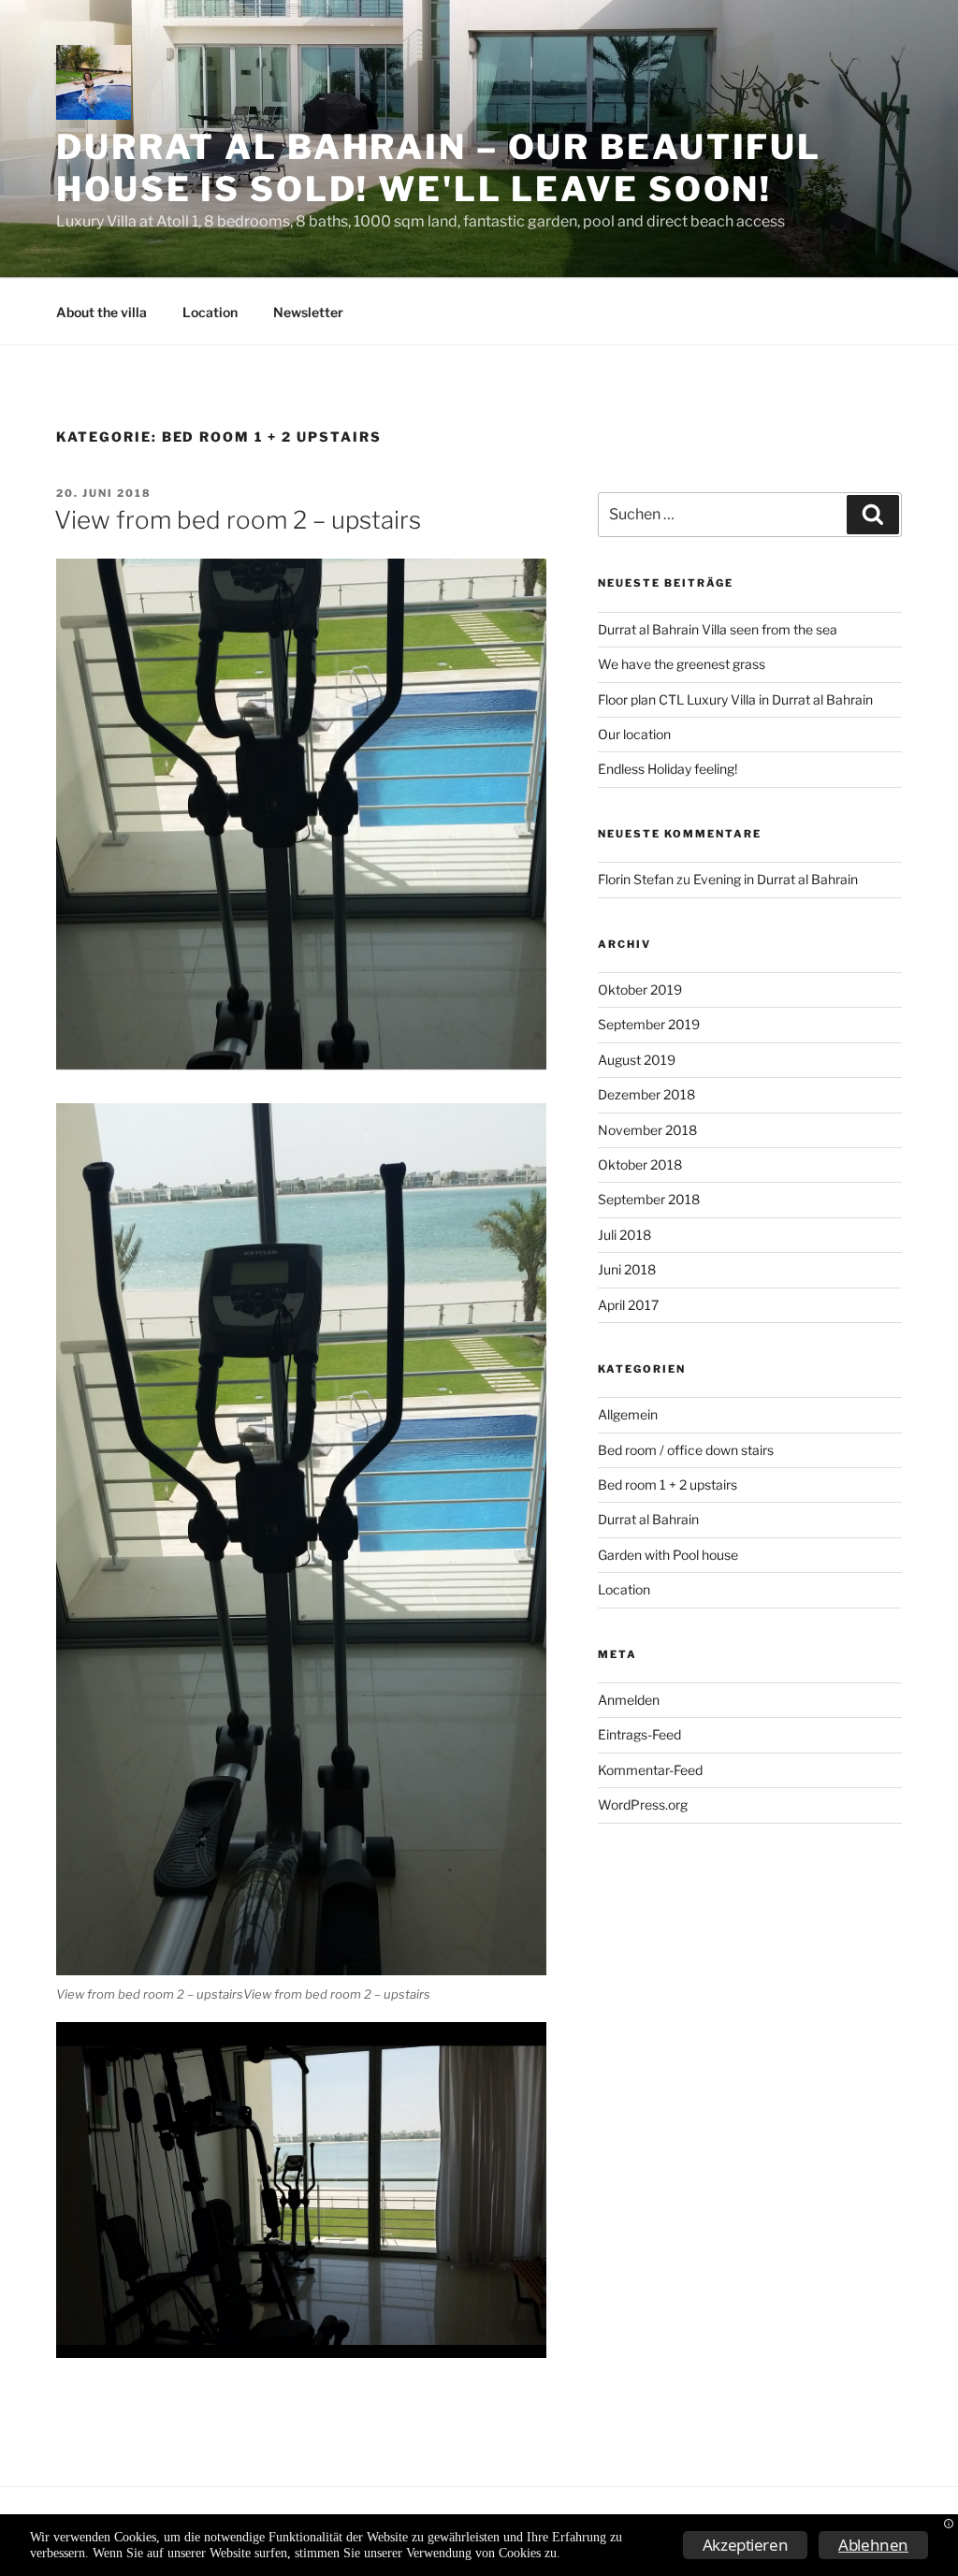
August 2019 (637, 1060)
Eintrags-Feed (639, 1734)
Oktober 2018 (640, 1164)
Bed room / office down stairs (686, 1450)
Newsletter (308, 312)
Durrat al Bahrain (648, 1519)
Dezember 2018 (646, 1094)
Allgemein (628, 1414)
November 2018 (647, 1130)
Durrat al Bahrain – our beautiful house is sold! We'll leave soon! (439, 168)
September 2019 (649, 1024)
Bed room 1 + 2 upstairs (668, 1484)
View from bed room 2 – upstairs (238, 520)
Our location (634, 734)
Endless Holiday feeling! (668, 769)
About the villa (102, 312)
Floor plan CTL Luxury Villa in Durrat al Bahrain (735, 699)
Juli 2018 (624, 1235)
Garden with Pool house (668, 1555)
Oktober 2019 (640, 990)
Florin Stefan (636, 879)
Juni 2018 (627, 1269)
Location (210, 312)
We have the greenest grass (682, 664)
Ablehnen (873, 2545)
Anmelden (629, 1700)
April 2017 (628, 1305)
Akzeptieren (746, 2545)
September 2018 (649, 1199)
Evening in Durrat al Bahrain (776, 879)
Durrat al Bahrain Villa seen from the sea (718, 629)
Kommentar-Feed (650, 1770)
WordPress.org (643, 1805)
